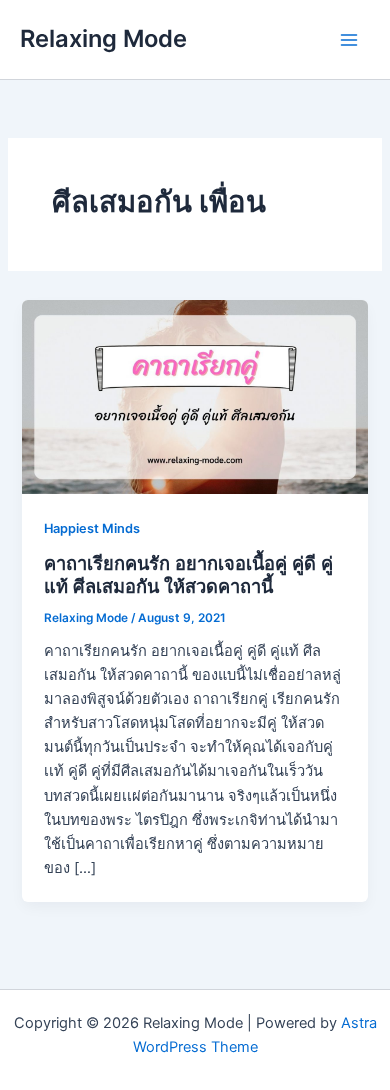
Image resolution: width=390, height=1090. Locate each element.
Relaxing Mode (103, 38)
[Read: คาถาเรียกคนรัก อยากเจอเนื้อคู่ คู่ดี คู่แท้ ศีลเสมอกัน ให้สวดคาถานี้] (194, 396)
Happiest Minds (92, 528)
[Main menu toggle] (349, 40)
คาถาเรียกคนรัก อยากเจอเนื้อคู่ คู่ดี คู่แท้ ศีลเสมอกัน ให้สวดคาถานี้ (188, 575)
